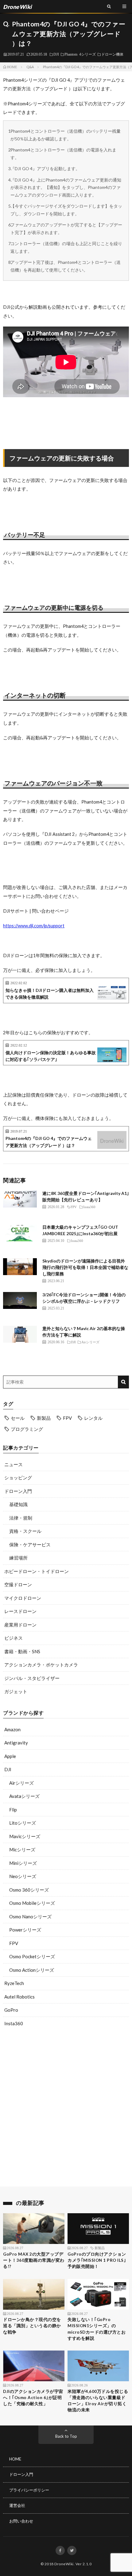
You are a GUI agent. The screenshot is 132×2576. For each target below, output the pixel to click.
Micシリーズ (22, 1850)
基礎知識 (18, 1504)
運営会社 (17, 2505)
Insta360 (14, 2023)
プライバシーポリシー (29, 2490)
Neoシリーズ (23, 1876)
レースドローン (20, 1611)
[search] (123, 1382)
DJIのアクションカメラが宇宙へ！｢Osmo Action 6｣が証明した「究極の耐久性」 (33, 2398)
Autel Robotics (19, 1997)
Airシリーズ (21, 1783)
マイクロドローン (23, 1598)
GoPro (11, 2010)
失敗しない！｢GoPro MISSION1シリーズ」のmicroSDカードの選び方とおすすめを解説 (97, 2329)
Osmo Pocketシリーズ (32, 1956)
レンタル (93, 1418)
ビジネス (14, 1638)
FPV (67, 1418)
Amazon (12, 1729)
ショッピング (18, 1478)
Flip (13, 1810)
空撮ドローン (18, 1584)
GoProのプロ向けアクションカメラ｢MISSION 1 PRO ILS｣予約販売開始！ (97, 2260)
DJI (56, 54)
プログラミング (27, 1429)
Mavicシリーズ (25, 1836)
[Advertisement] (66, 2108)
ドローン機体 (112, 54)
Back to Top (66, 2436)
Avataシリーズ (24, 1796)
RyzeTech (14, 1983)
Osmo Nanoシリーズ (30, 1916)
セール (18, 1418)
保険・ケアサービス (30, 1544)
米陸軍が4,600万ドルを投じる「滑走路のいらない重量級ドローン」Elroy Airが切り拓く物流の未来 (98, 2401)
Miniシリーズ (23, 1863)
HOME (15, 2459)
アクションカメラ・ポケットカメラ (41, 1665)
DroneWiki (64, 2564)
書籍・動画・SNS (22, 1651)
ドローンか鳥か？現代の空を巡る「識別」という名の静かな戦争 (32, 2326)
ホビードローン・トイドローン (37, 1571)
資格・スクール (25, 1531)
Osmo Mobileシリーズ (32, 1903)
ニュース (14, 1464)
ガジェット (16, 1691)
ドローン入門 (18, 1491)
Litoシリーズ (23, 1823)
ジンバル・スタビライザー (32, 1678)
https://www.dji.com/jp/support (34, 926)
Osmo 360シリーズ (29, 1890)
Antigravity (16, 1743)
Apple (10, 1756)
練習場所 (18, 1558)
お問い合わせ (21, 2521)
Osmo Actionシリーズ (32, 1970)
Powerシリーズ (25, 1930)
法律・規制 (21, 1518)
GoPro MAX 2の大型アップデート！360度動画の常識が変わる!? (34, 2260)
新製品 (44, 1418)
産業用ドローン (20, 1625)
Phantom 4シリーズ (80, 54)
